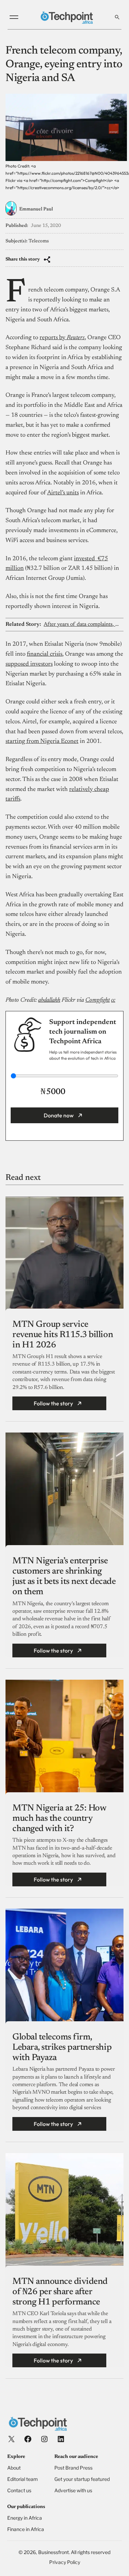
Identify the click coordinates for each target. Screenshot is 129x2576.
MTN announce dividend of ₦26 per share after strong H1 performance (60, 2292)
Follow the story (53, 1403)
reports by (62, 338)
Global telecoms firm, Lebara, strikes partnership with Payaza (62, 2048)
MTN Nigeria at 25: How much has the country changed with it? (59, 1819)
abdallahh (49, 1000)
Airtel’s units (63, 493)
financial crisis (45, 654)
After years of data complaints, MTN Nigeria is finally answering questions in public (84, 624)
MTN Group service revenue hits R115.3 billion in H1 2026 (63, 1335)
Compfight (98, 1000)
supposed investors (29, 664)
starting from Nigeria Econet (42, 741)
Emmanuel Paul (36, 209)
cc (113, 1000)
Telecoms (39, 241)
